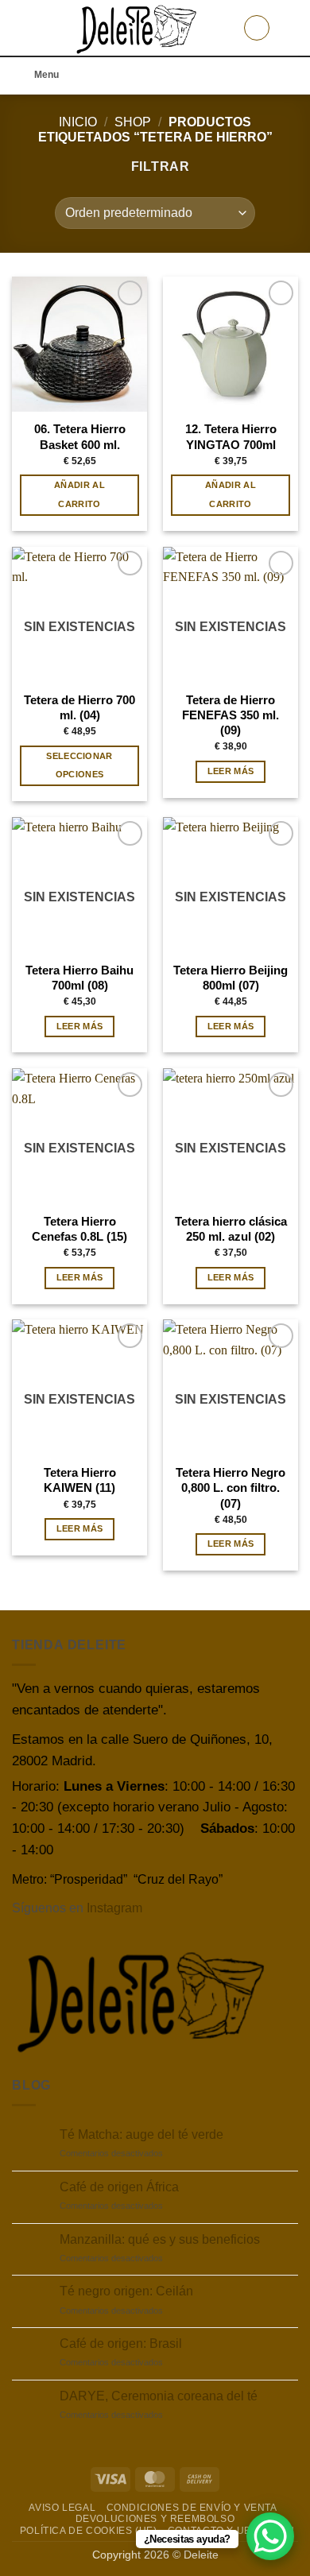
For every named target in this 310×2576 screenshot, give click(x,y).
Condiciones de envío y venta (192, 2508)
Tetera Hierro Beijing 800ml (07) (231, 978)
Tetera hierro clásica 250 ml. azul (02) (231, 1229)
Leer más (231, 771)
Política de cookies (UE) (89, 2531)
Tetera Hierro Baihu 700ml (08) (79, 978)
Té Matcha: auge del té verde (141, 2134)
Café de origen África (119, 2187)
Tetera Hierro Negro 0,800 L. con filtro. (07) (231, 1488)
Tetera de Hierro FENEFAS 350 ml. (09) (231, 715)
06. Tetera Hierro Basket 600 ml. (80, 436)
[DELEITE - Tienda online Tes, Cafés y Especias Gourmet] (137, 28)
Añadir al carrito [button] (79, 494)
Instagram (114, 1908)
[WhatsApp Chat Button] (270, 2536)
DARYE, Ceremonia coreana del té (159, 2396)
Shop (133, 122)
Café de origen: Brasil (121, 2344)
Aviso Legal (62, 2508)
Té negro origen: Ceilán (126, 2291)
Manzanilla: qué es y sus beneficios (160, 2239)
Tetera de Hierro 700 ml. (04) (79, 707)
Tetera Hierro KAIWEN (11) (80, 1480)
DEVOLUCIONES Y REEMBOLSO (155, 2519)
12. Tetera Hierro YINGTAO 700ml (231, 436)
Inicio (78, 122)
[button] (21, 27)
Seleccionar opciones (79, 765)
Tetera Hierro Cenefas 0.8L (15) (79, 1229)
